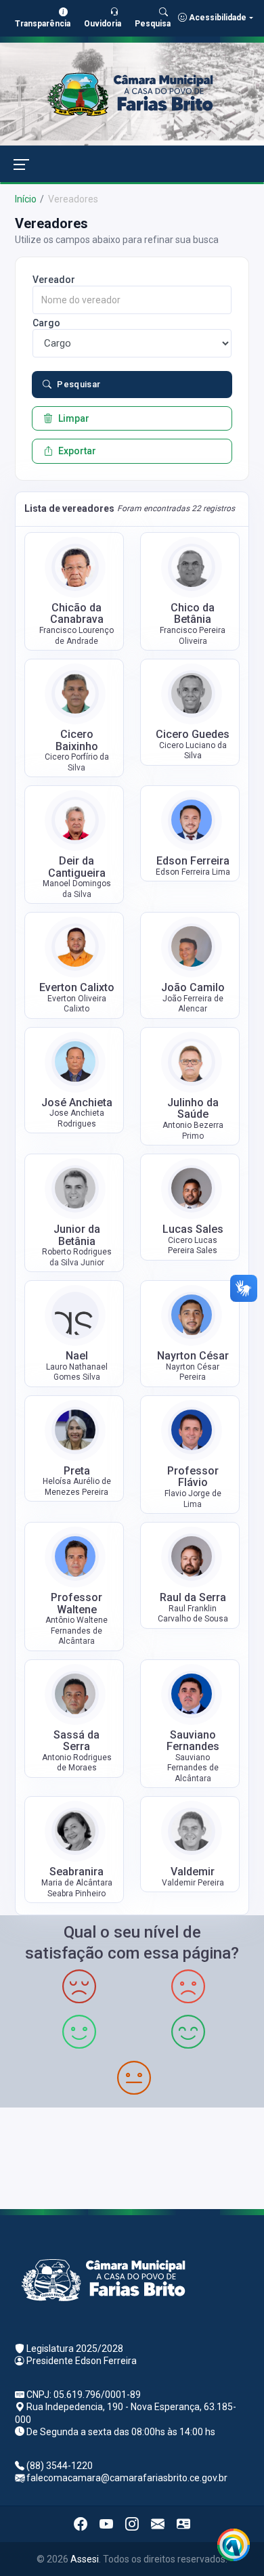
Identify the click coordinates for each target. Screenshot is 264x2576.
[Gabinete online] (183, 2524)
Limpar (74, 418)
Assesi (85, 2559)
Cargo (46, 323)
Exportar (77, 451)
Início (26, 199)
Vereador (54, 280)
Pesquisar (79, 384)
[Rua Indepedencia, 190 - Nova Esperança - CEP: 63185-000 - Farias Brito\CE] (132, 2157)
